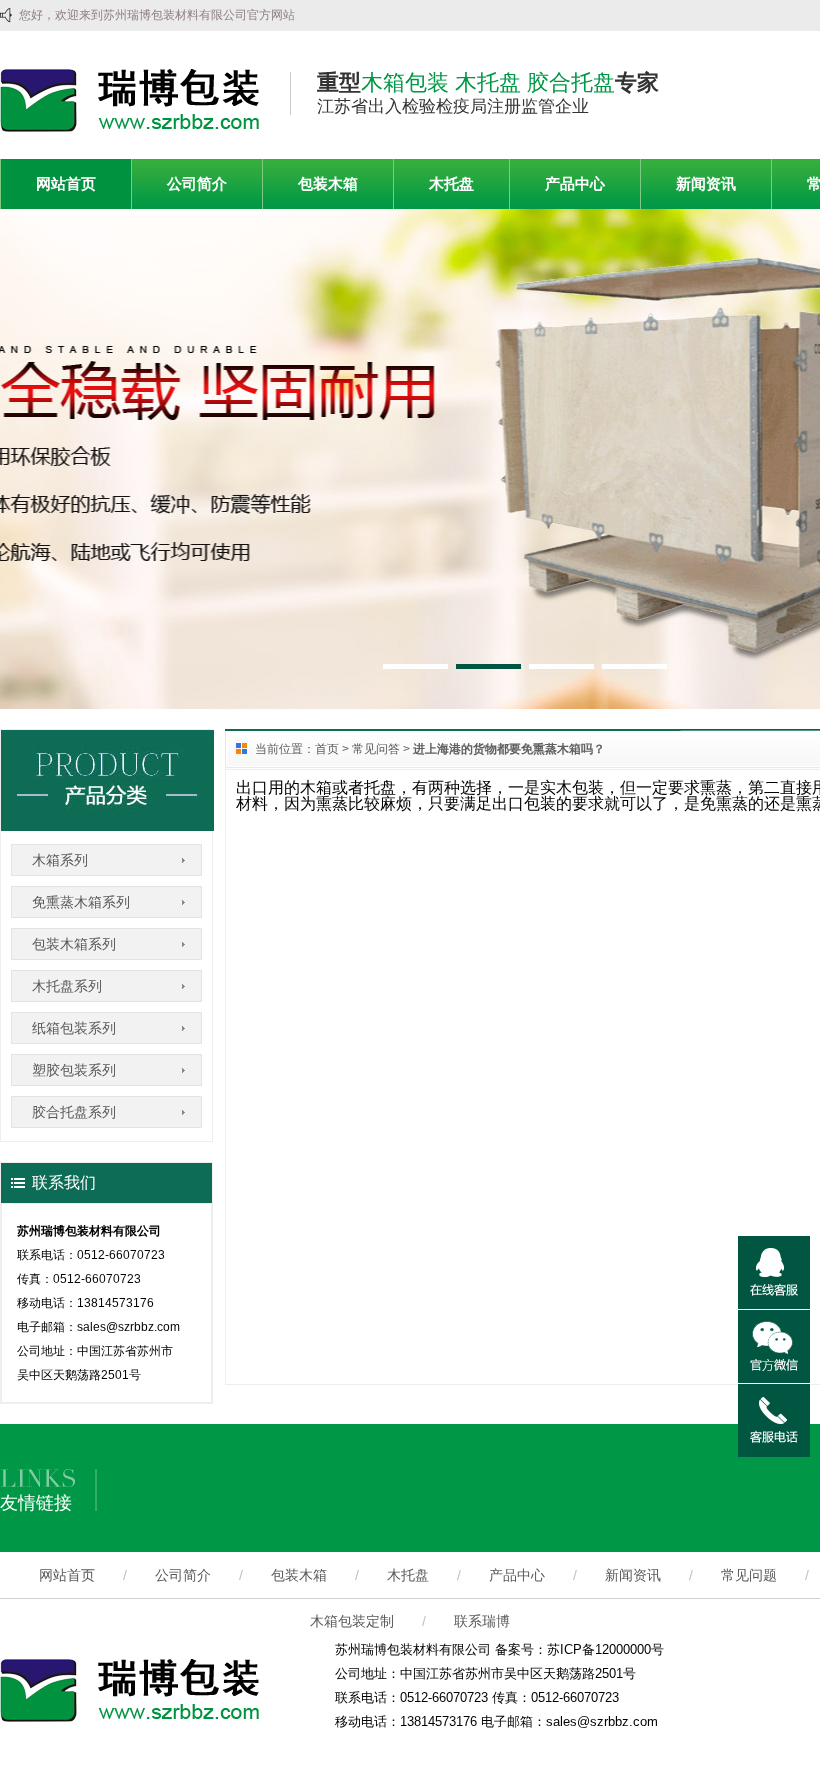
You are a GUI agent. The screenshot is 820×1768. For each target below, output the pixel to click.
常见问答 (376, 749)
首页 (327, 749)
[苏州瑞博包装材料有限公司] (130, 128)
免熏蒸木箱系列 (81, 902)
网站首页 (66, 184)
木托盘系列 (67, 986)
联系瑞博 (482, 1621)
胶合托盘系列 (74, 1112)
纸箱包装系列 (74, 1028)
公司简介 (197, 184)
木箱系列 (60, 860)
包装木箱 (328, 184)
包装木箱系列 (74, 944)
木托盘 (451, 184)
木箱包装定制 (352, 1621)
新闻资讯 (706, 184)
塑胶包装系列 (74, 1070)
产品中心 (575, 184)
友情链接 (36, 1503)
